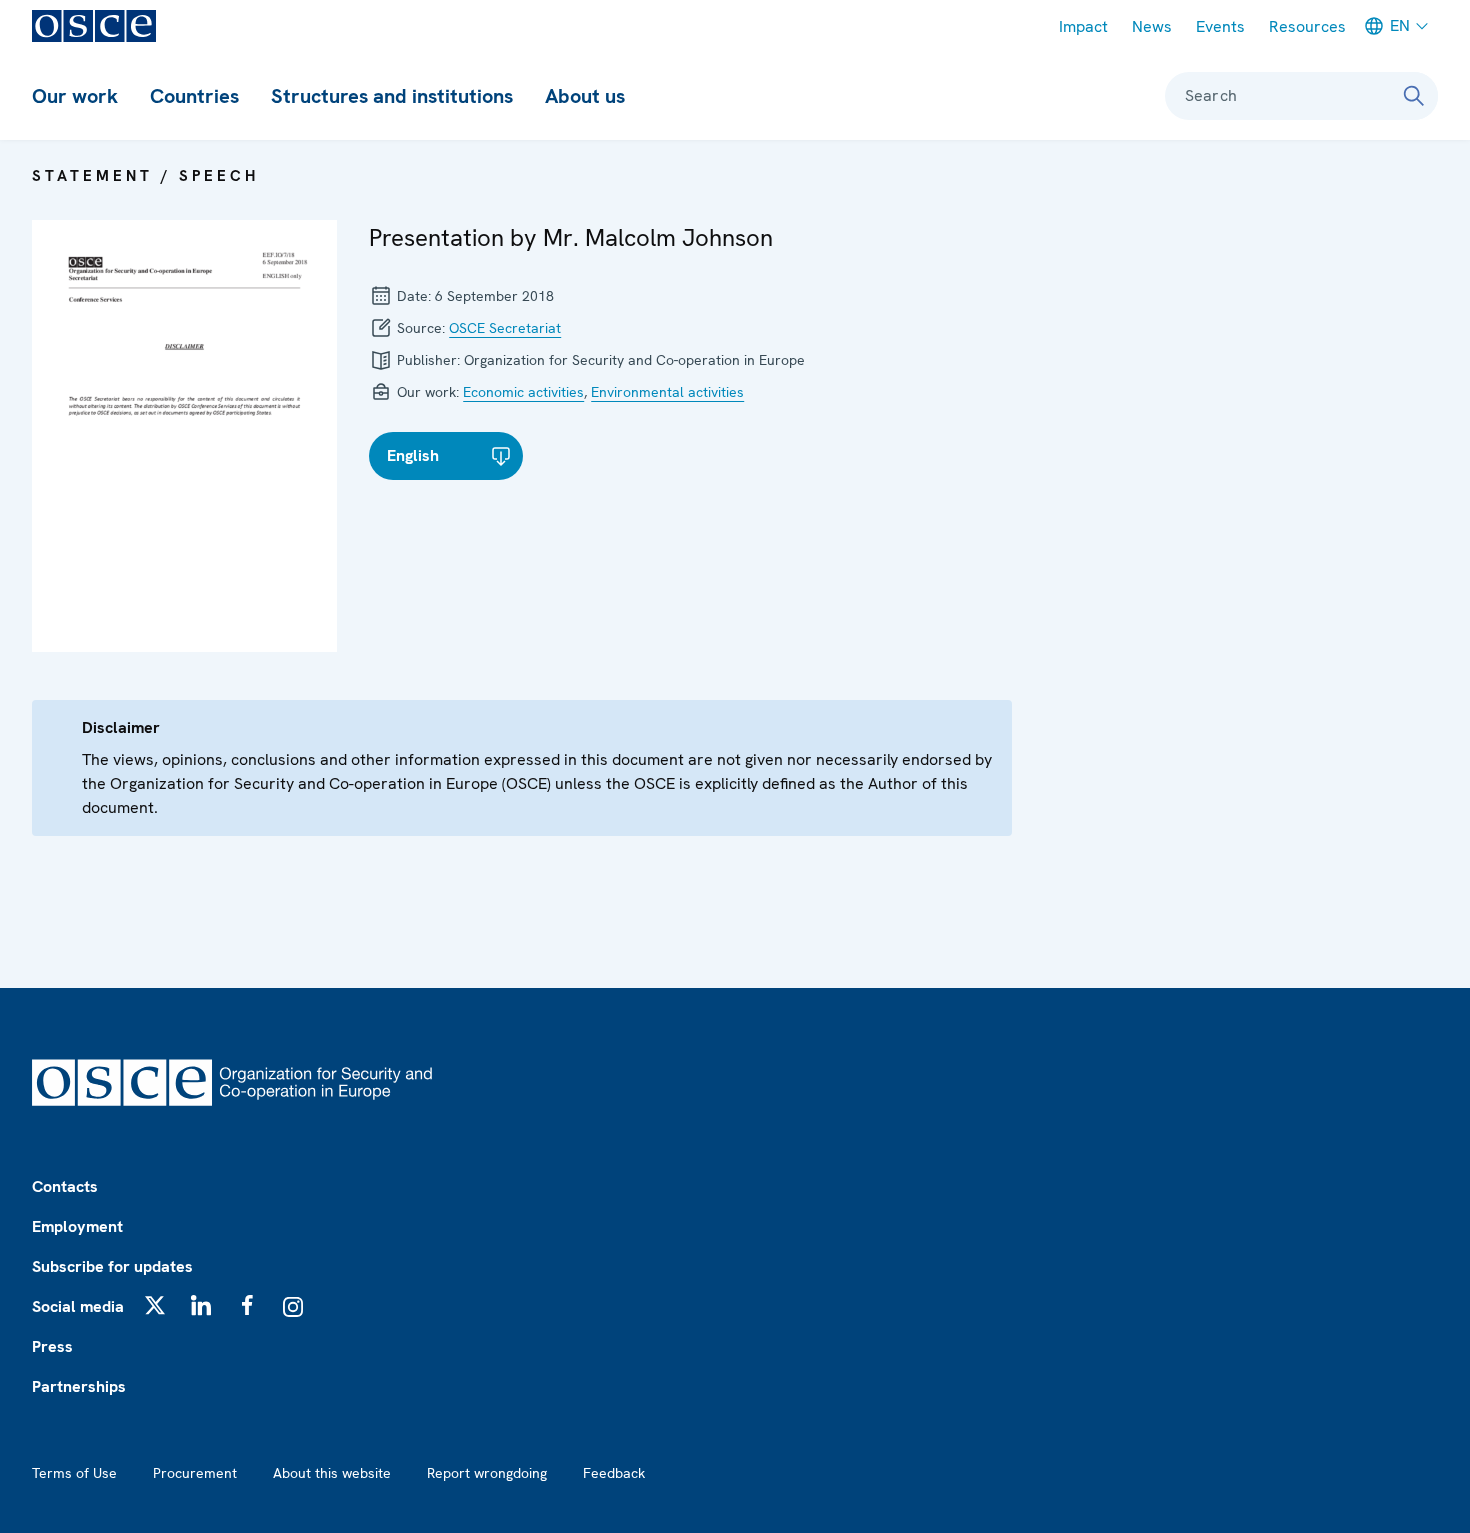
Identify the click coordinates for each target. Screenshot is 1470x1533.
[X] (155, 1305)
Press (52, 1346)
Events (1220, 26)
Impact (1083, 26)
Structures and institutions (392, 96)
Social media (78, 1306)
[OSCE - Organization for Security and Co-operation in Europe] (94, 26)
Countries (194, 96)
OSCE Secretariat (505, 328)
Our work (75, 96)
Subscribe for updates (112, 1266)
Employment (77, 1226)
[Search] (1414, 96)
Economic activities (523, 392)
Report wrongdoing (487, 1473)
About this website (332, 1473)
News (1152, 26)
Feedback (614, 1473)
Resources (1307, 26)
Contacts (65, 1186)
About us (585, 96)
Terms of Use (74, 1473)
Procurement (195, 1473)
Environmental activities (667, 392)
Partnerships (79, 1386)
